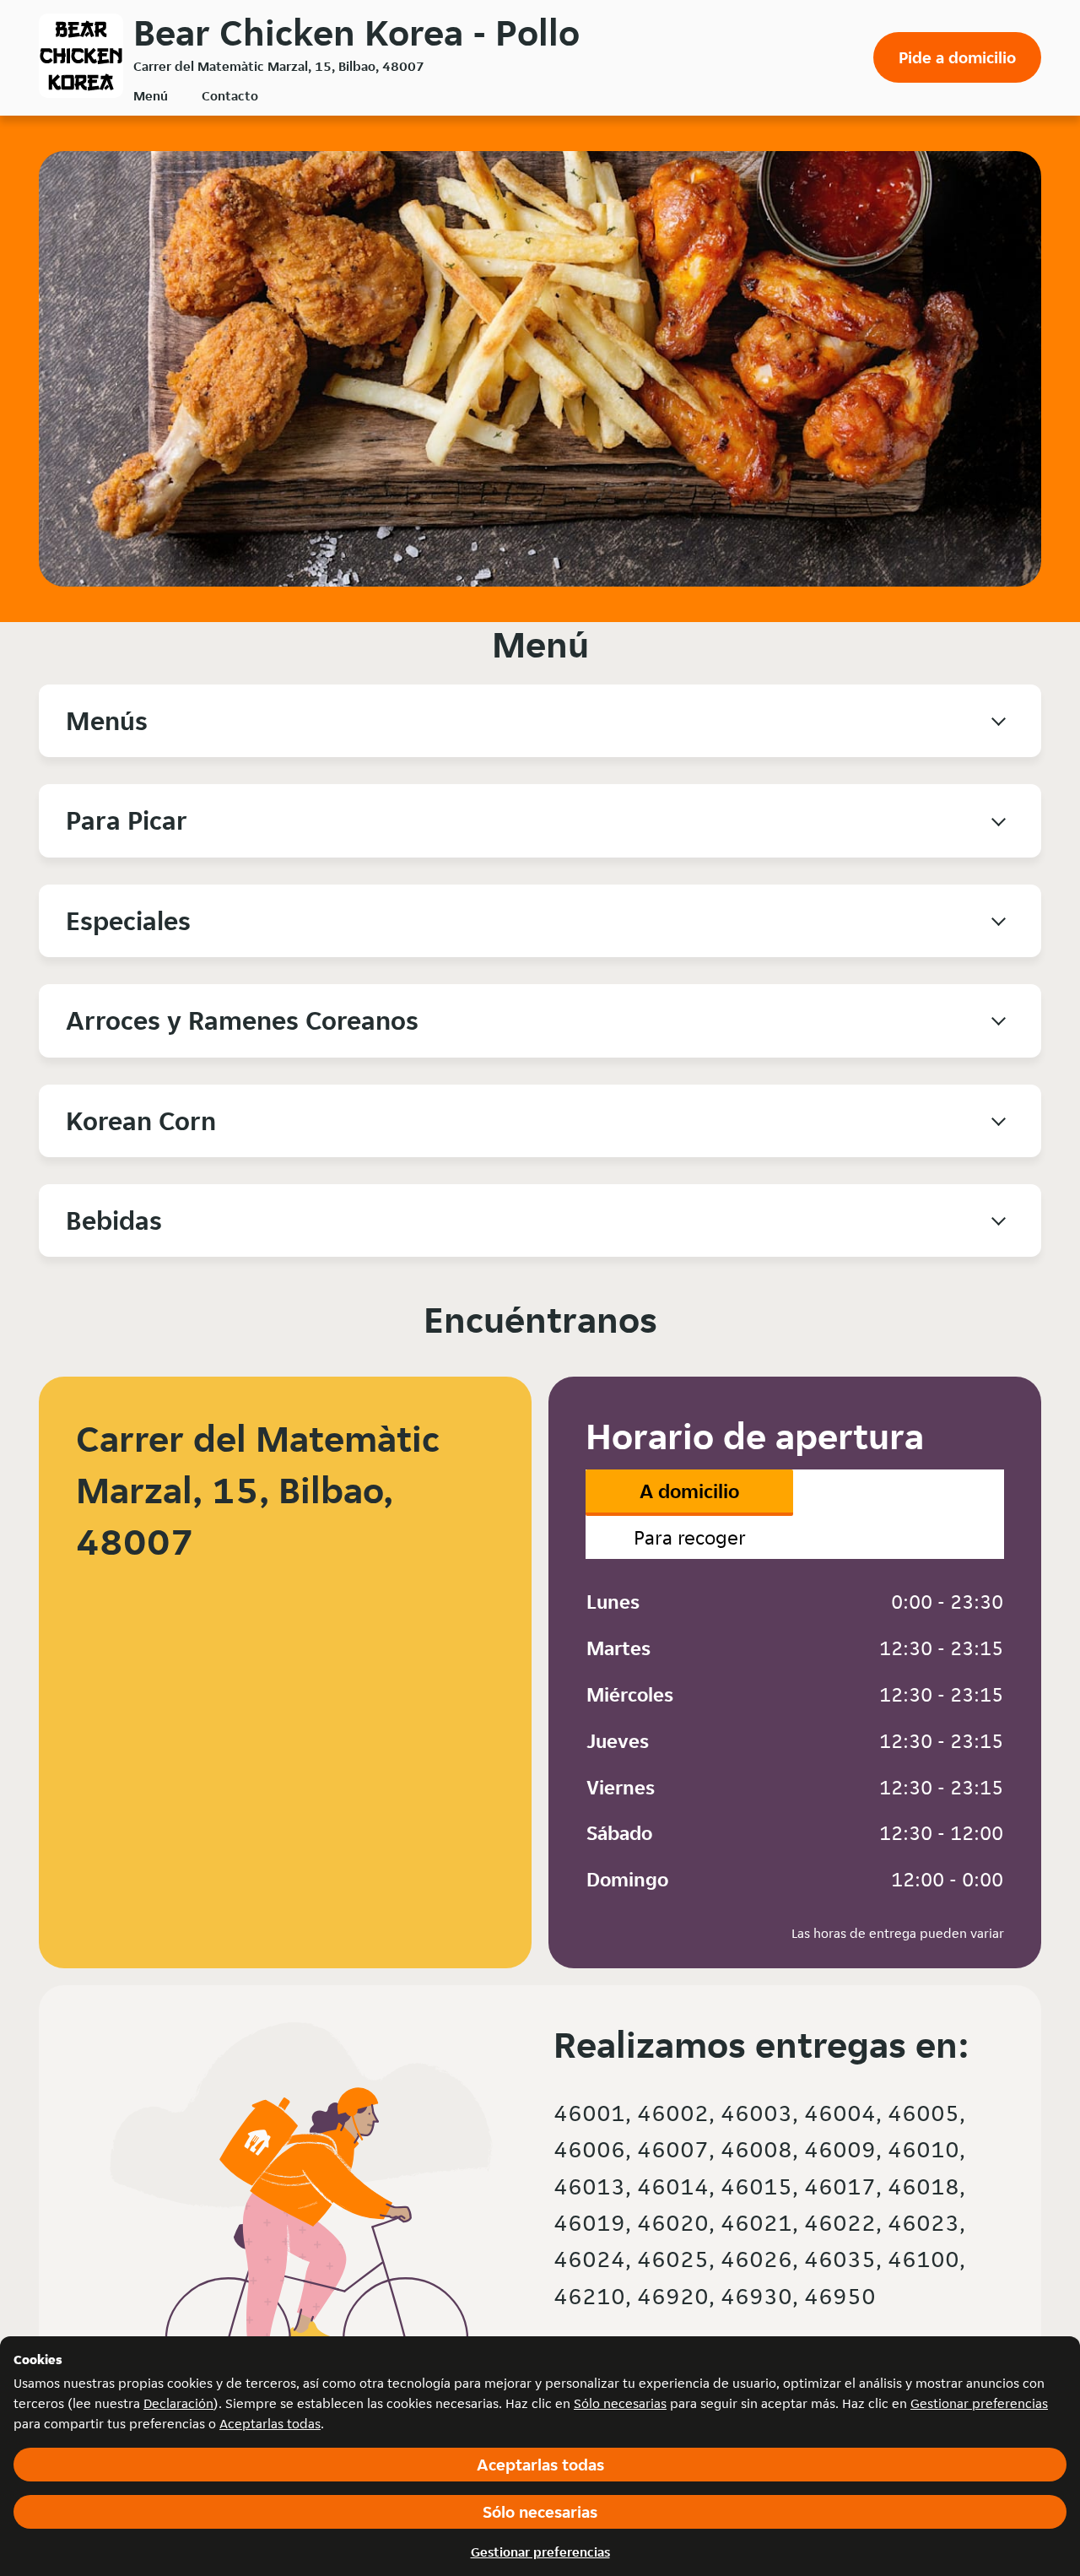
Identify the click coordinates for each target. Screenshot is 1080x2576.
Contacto (230, 96)
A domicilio (689, 1491)
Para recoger (690, 1537)
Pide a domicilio (957, 57)
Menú (151, 96)
